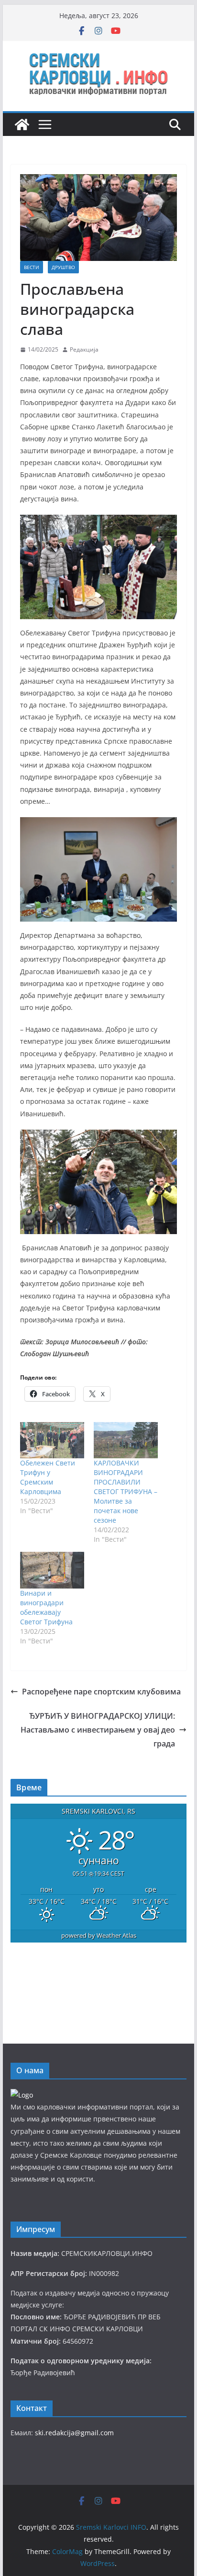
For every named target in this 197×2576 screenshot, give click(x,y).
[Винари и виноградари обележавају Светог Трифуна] (52, 1570)
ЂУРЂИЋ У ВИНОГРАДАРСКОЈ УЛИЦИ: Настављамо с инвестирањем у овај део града (98, 1730)
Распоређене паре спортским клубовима (101, 1692)
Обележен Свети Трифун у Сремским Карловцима (48, 1477)
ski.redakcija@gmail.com (74, 2433)
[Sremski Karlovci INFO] (22, 125)
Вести (32, 267)
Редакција (84, 349)
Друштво (63, 267)
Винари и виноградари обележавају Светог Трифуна (46, 1607)
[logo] (22, 2095)
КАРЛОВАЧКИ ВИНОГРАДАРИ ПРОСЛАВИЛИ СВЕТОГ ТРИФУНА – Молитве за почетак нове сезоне (126, 1491)
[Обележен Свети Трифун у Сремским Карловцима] (52, 1440)
